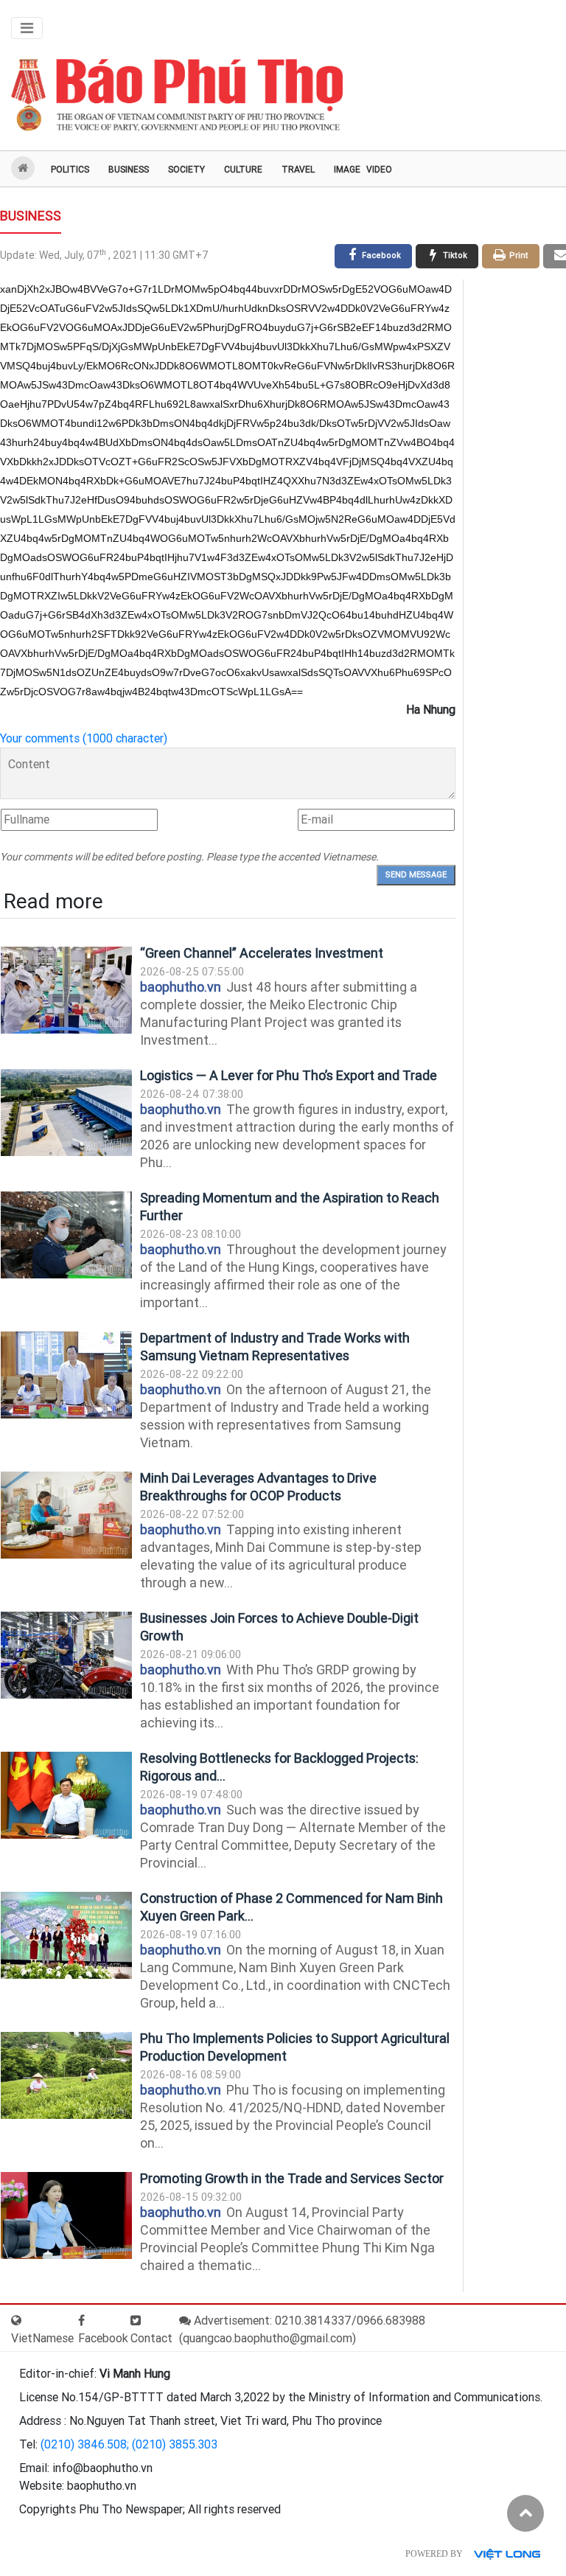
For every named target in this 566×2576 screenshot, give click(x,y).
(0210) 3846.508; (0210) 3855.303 (129, 2444)
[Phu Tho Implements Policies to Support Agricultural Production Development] (66, 2076)
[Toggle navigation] (27, 28)
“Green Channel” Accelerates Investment (262, 953)
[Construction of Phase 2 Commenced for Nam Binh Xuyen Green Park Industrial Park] (66, 1936)
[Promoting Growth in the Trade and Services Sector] (66, 2216)
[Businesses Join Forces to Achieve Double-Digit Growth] (66, 1656)
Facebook (103, 2338)
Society (186, 170)
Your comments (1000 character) (84, 738)
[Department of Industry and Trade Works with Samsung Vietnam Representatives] (66, 1375)
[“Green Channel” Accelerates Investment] (66, 991)
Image (347, 170)
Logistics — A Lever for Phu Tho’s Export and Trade (289, 1075)
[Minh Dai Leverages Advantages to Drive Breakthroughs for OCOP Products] (66, 1515)
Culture (243, 170)
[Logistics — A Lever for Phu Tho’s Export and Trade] (66, 1113)
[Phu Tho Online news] (177, 95)
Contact (151, 2338)
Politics (70, 170)
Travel (298, 170)
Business (129, 170)
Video (379, 170)
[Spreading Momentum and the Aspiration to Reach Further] (66, 1235)
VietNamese (42, 2338)
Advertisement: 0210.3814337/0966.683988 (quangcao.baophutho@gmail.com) (302, 2329)
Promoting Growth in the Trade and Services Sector (292, 2178)
